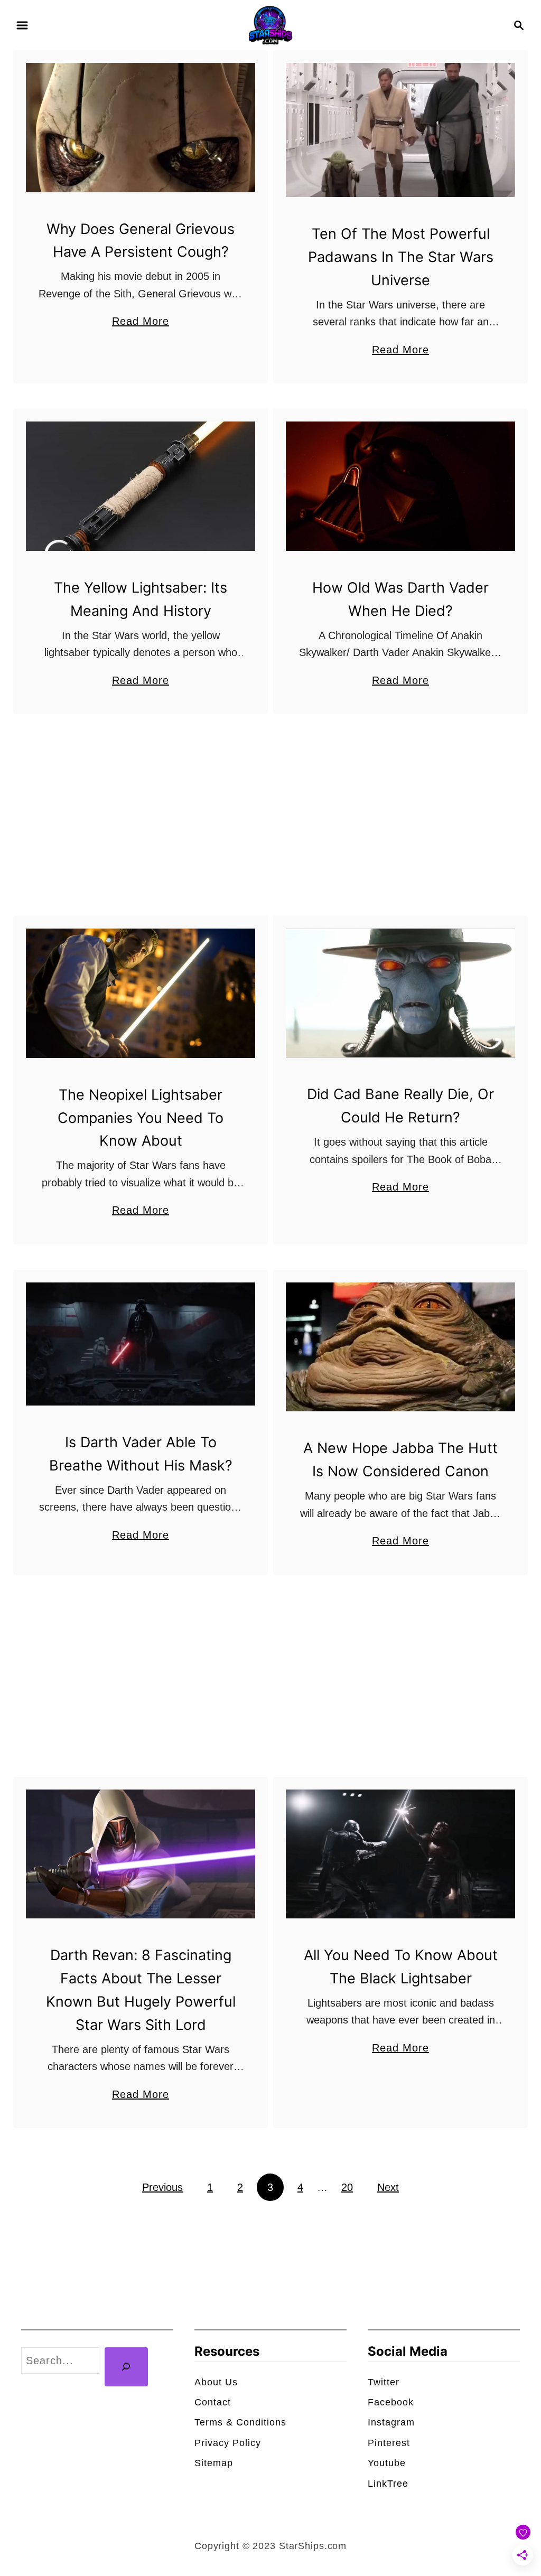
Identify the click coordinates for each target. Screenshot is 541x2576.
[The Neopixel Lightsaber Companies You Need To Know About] (141, 993)
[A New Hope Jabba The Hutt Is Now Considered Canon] (400, 1347)
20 (347, 2187)
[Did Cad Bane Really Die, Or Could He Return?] (400, 993)
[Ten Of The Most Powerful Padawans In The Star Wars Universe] (400, 130)
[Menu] (22, 25)
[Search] (126, 2367)
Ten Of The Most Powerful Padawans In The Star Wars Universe (401, 257)
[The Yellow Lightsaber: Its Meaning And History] (141, 486)
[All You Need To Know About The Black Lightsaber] (400, 1854)
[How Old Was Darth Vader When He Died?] (400, 486)
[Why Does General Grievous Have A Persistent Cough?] (141, 128)
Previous (162, 2187)
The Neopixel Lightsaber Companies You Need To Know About (141, 1118)
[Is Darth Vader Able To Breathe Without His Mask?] (141, 1344)
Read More (141, 322)
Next (388, 2187)
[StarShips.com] (270, 24)
